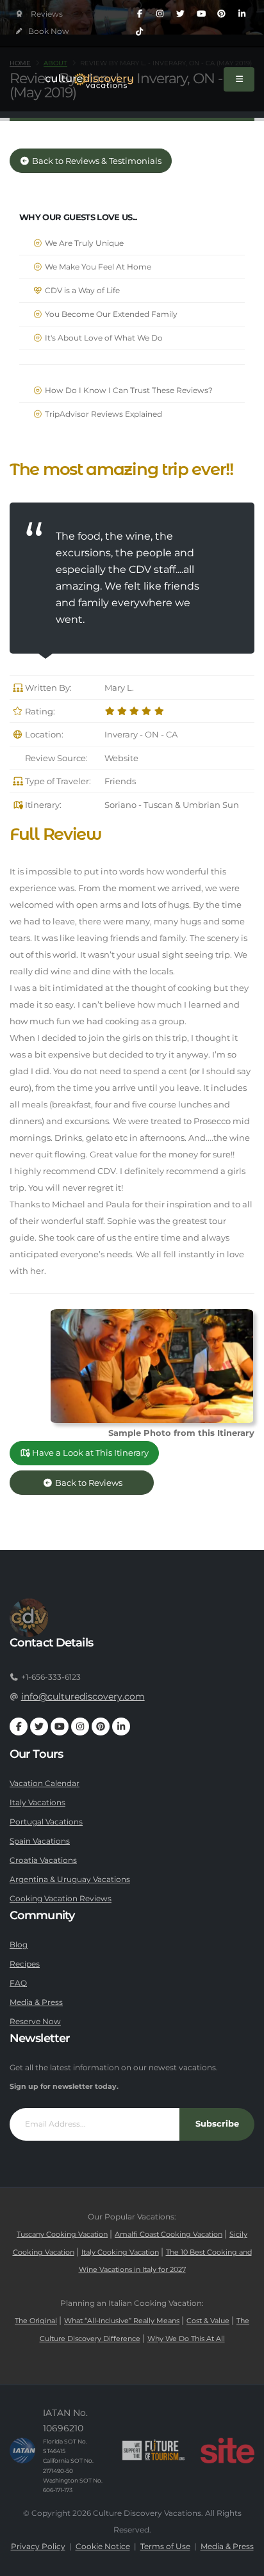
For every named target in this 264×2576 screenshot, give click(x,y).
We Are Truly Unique (83, 243)
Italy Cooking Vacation (120, 2252)
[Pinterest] (222, 14)
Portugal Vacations (46, 1822)
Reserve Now (35, 2022)
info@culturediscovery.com (83, 1696)
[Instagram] (160, 14)
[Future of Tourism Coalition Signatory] (153, 2451)
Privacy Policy (38, 2547)
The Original (36, 2321)
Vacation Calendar (45, 1783)
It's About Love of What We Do (103, 338)
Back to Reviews (98, 1483)
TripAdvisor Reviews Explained (103, 414)
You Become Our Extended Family (110, 314)
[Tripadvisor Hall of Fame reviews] (39, 14)
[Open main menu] (239, 79)
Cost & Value (208, 2321)
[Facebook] (140, 14)
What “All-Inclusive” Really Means (122, 2321)
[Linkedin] (242, 14)
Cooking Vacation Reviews (61, 1899)
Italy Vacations (37, 1803)
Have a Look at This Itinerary (89, 1453)
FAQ (18, 1983)
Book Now (48, 31)
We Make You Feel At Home (97, 267)
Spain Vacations (40, 1841)
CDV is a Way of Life (81, 291)
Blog (19, 1945)
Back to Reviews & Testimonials (96, 161)
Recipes (25, 1964)
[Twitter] (181, 14)
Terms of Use (165, 2547)
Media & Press (36, 2002)
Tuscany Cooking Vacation (62, 2234)
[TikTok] (140, 32)
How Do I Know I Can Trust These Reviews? (128, 390)
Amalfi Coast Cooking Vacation (169, 2234)
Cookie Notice (103, 2547)
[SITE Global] (227, 2451)
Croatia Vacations (43, 1860)
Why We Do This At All (186, 2339)
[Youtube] (201, 14)
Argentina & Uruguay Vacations (70, 1880)
